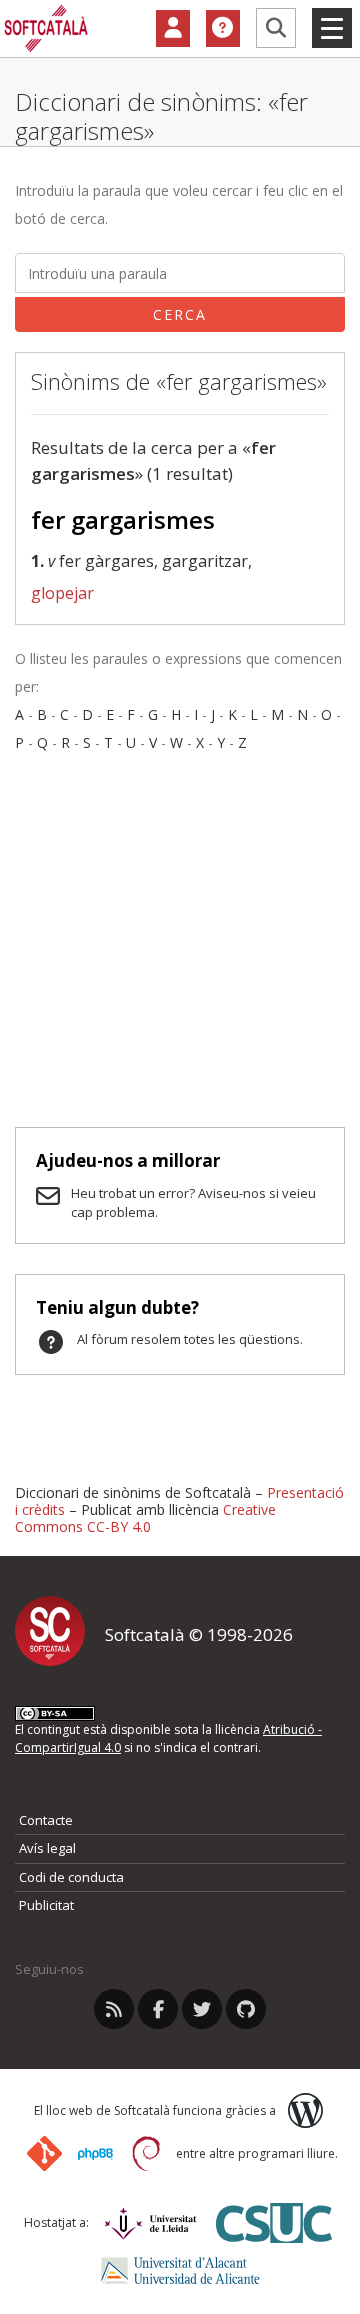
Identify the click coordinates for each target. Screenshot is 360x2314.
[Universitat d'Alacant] (180, 2270)
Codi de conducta (71, 1877)
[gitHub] (246, 2009)
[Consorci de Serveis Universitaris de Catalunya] (274, 2222)
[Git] (44, 2153)
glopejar (62, 593)
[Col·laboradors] (173, 29)
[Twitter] (202, 2009)
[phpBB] (95, 2154)
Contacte (46, 1820)
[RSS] (114, 2009)
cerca (180, 314)
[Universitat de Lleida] (150, 2223)
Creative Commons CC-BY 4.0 (145, 1518)
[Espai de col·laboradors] (173, 29)
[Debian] (146, 2153)
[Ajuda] (223, 29)
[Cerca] (276, 28)
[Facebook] (158, 2009)
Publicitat (46, 1905)
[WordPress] (305, 2110)
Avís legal (47, 1848)
